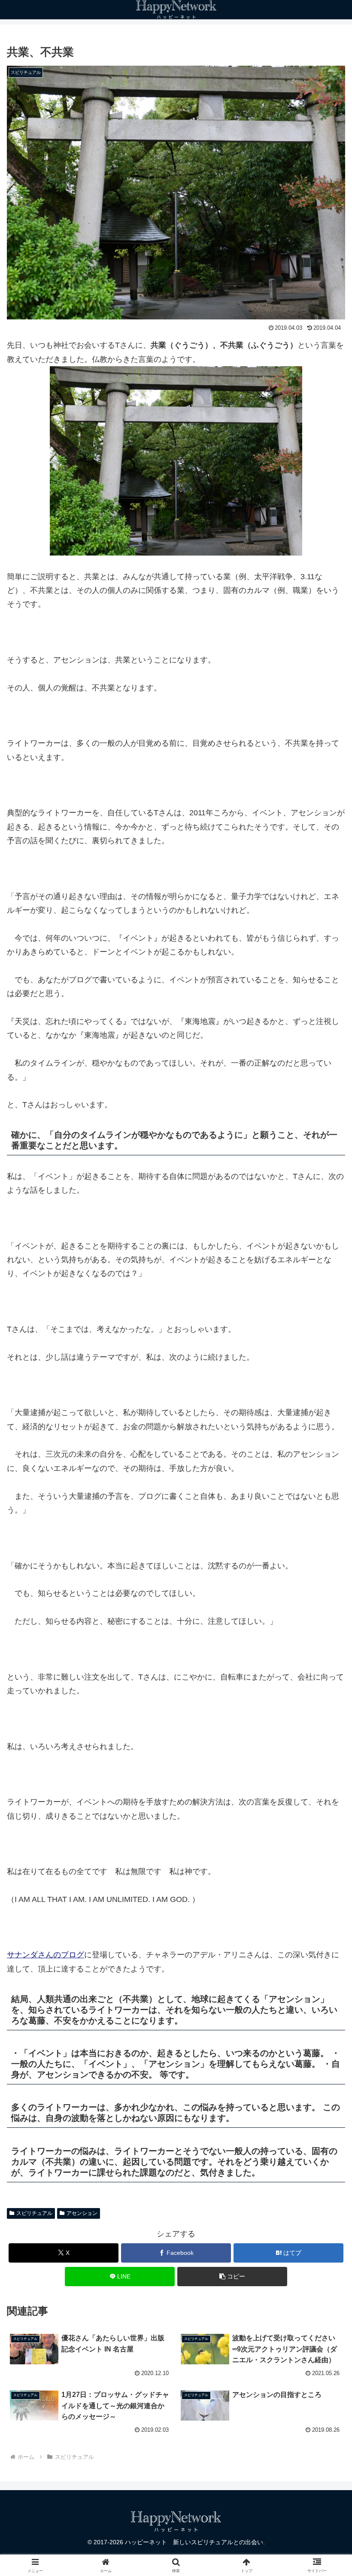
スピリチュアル (34, 2213)
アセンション (82, 2213)
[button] (232, 2277)
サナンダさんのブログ (46, 1955)
